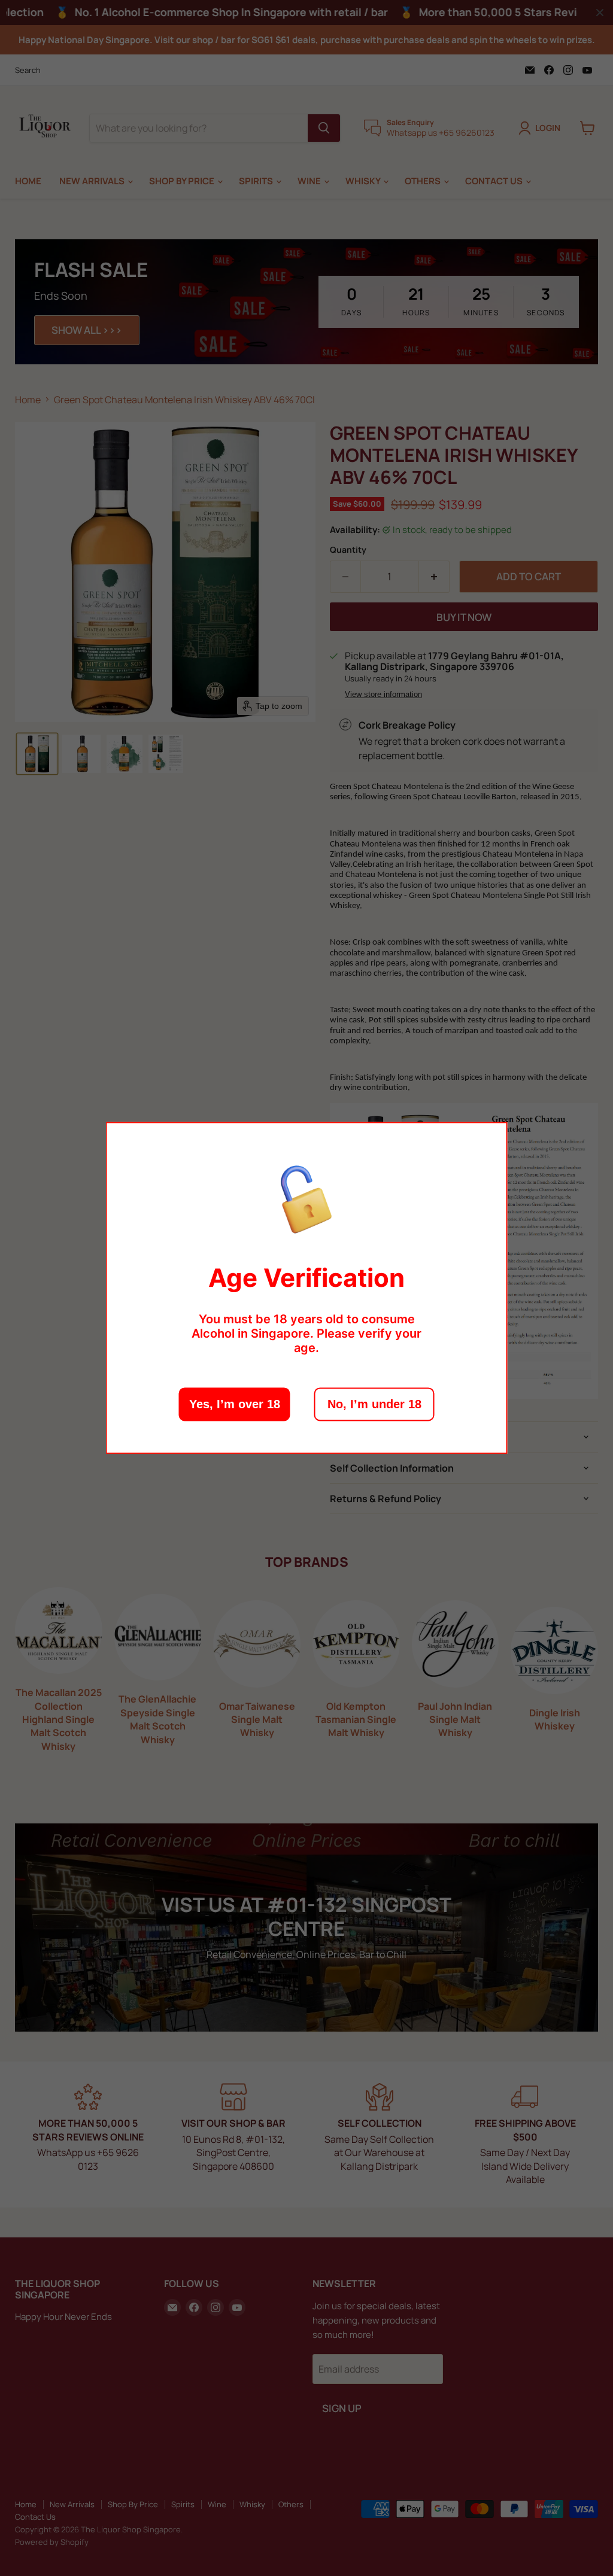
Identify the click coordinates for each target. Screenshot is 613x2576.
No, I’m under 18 (374, 1405)
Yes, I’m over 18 (235, 1405)
